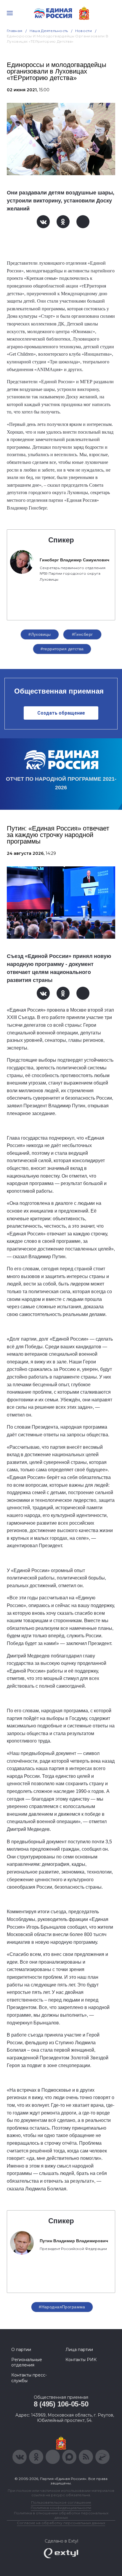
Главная (15, 31)
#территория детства (62, 649)
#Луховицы (40, 634)
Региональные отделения (27, 2362)
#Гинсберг (82, 634)
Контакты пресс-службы (29, 2378)
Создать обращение (61, 713)
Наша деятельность (49, 31)
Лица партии (79, 2350)
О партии (21, 2350)
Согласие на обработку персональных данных (61, 2523)
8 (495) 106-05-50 (61, 2404)
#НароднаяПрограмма (62, 2307)
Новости (84, 31)
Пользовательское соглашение (61, 2502)
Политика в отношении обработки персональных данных (61, 2515)
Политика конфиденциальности (61, 2508)
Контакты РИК (81, 2360)
